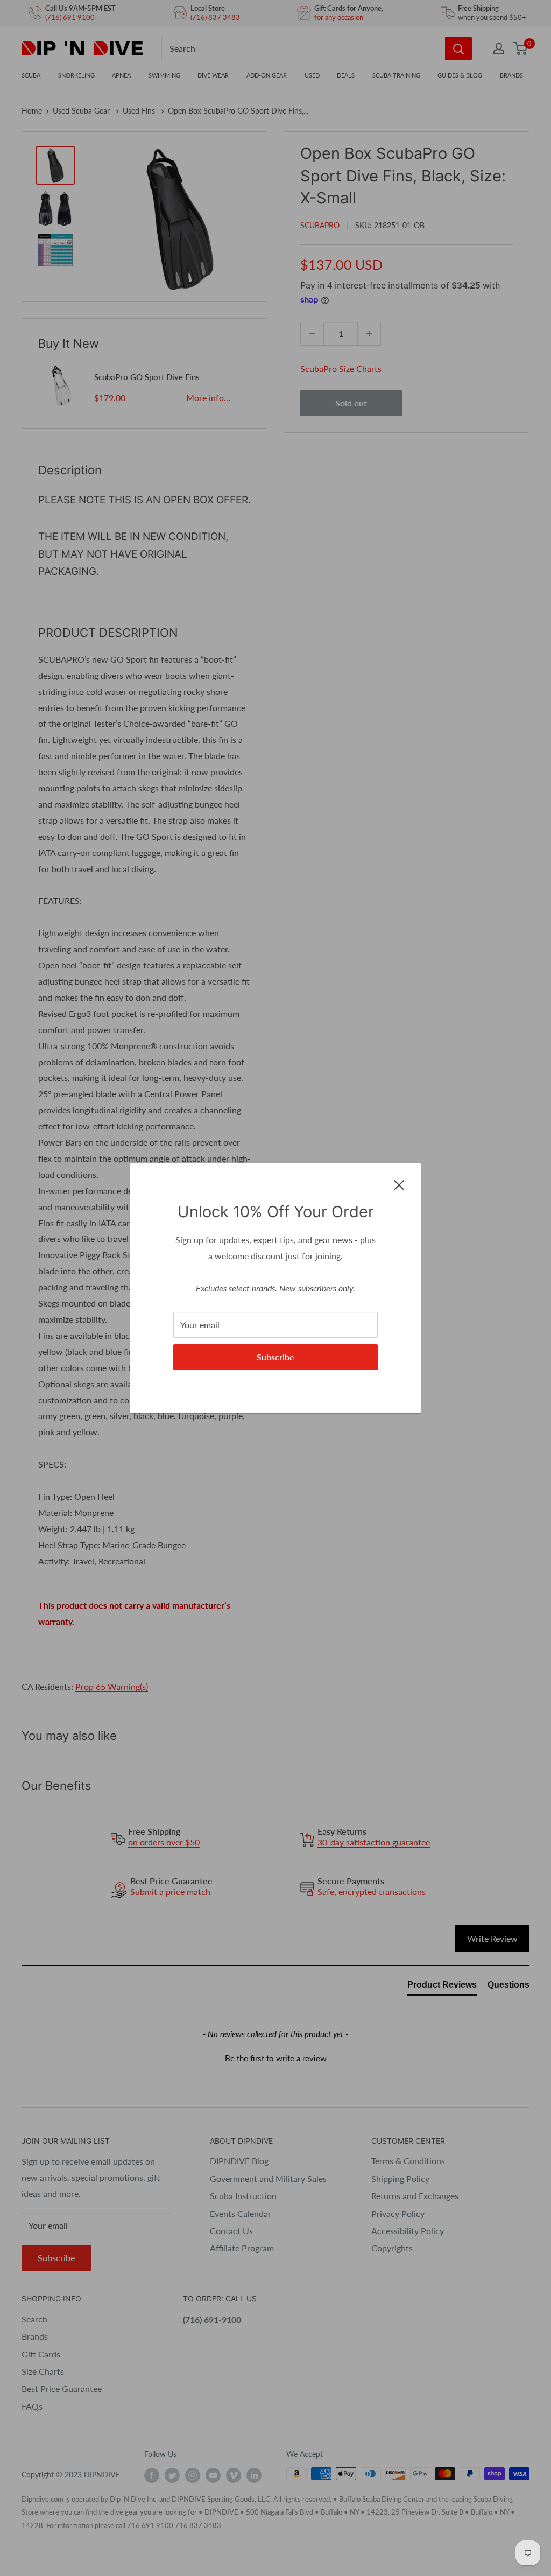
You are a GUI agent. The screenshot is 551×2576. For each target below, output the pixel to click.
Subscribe (275, 1357)
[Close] (399, 1184)
